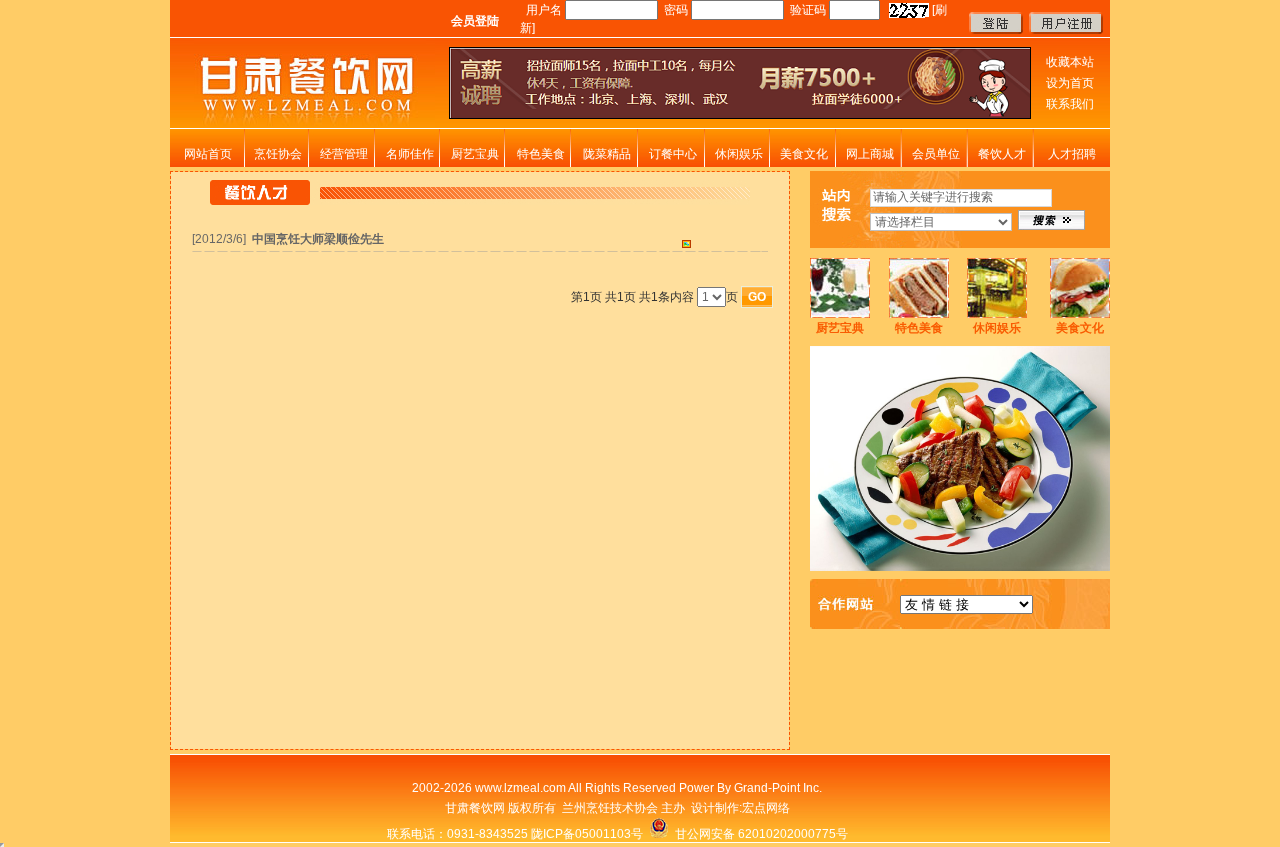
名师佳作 (410, 154)
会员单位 (936, 154)
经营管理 (344, 154)
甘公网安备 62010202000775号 (758, 834)
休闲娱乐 (739, 154)
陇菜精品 (607, 154)
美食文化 (804, 154)
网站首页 (208, 154)
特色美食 (541, 154)
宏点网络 (766, 808)
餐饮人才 (1002, 154)
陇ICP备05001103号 (587, 834)
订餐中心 (673, 154)
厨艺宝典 (475, 154)
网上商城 (870, 154)
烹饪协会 (278, 154)
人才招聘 (1072, 154)
